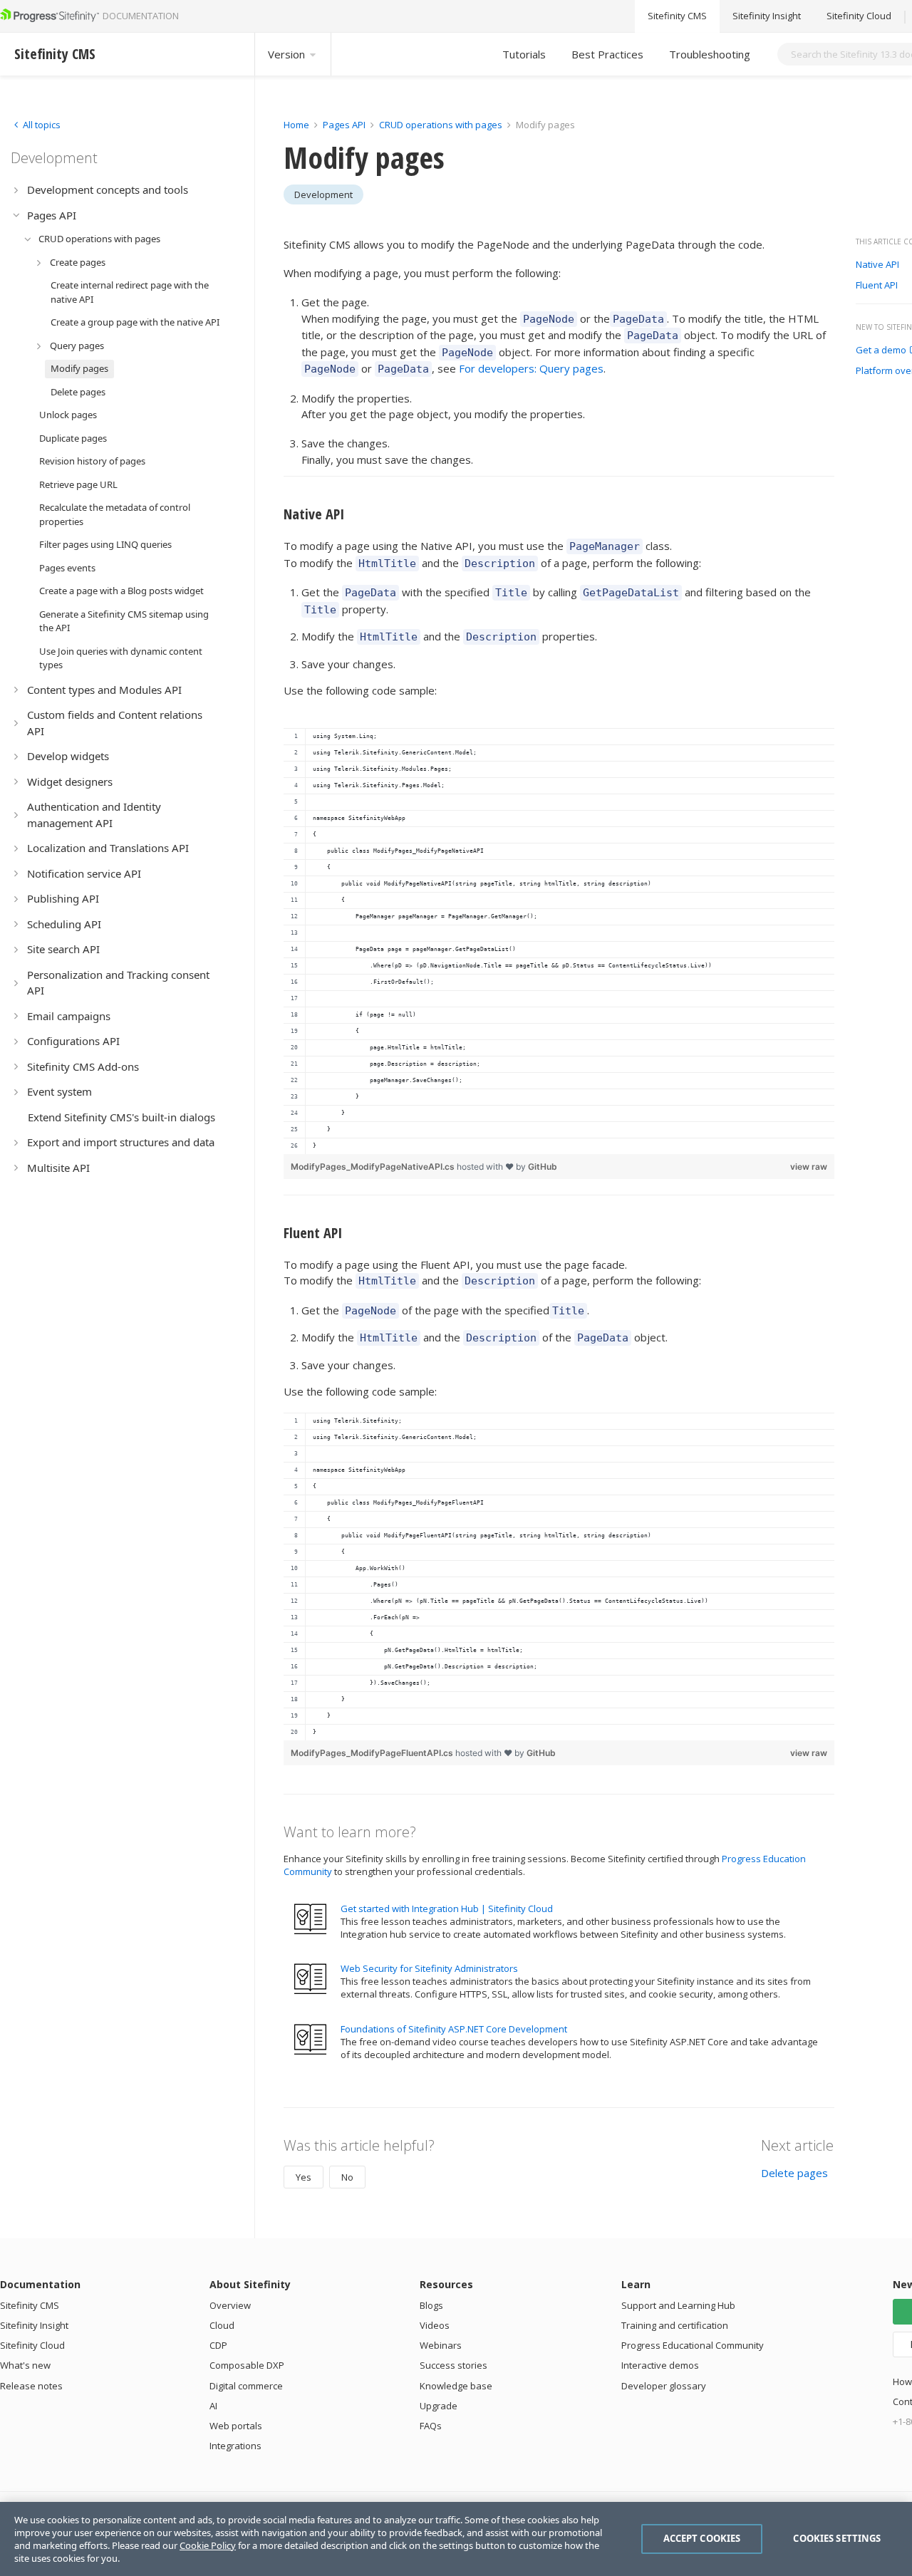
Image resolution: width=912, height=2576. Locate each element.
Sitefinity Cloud (859, 16)
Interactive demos (660, 2365)
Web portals (236, 2426)
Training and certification (675, 2325)
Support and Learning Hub (678, 2305)
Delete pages (794, 2173)
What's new (25, 2365)
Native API (877, 265)
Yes (304, 2177)
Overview (230, 2305)
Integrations (235, 2446)
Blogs (431, 2305)
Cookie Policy (208, 2545)
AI (213, 2406)
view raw (809, 1167)
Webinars (441, 2345)
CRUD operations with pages (441, 125)
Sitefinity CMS (677, 16)
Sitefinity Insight (767, 16)
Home (296, 125)
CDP (218, 2345)
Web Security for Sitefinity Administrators (429, 1968)
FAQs (431, 2426)
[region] (559, 941)
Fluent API (877, 286)
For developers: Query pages (531, 368)
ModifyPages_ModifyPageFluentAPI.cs (373, 1753)
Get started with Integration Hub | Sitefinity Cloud (447, 1908)
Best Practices (607, 54)
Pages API (344, 125)
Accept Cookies (702, 2538)
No (347, 2177)
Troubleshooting (710, 54)
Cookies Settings (837, 2538)
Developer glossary (664, 2386)
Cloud (222, 2325)
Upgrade (439, 2406)
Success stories (454, 2365)
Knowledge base (456, 2386)
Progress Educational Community (693, 2345)
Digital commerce (246, 2386)
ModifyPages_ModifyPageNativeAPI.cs (374, 1167)
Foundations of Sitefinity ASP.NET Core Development (454, 2029)
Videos (435, 2325)
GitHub (543, 1167)
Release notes (31, 2386)
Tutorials (524, 54)
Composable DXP (247, 2365)
